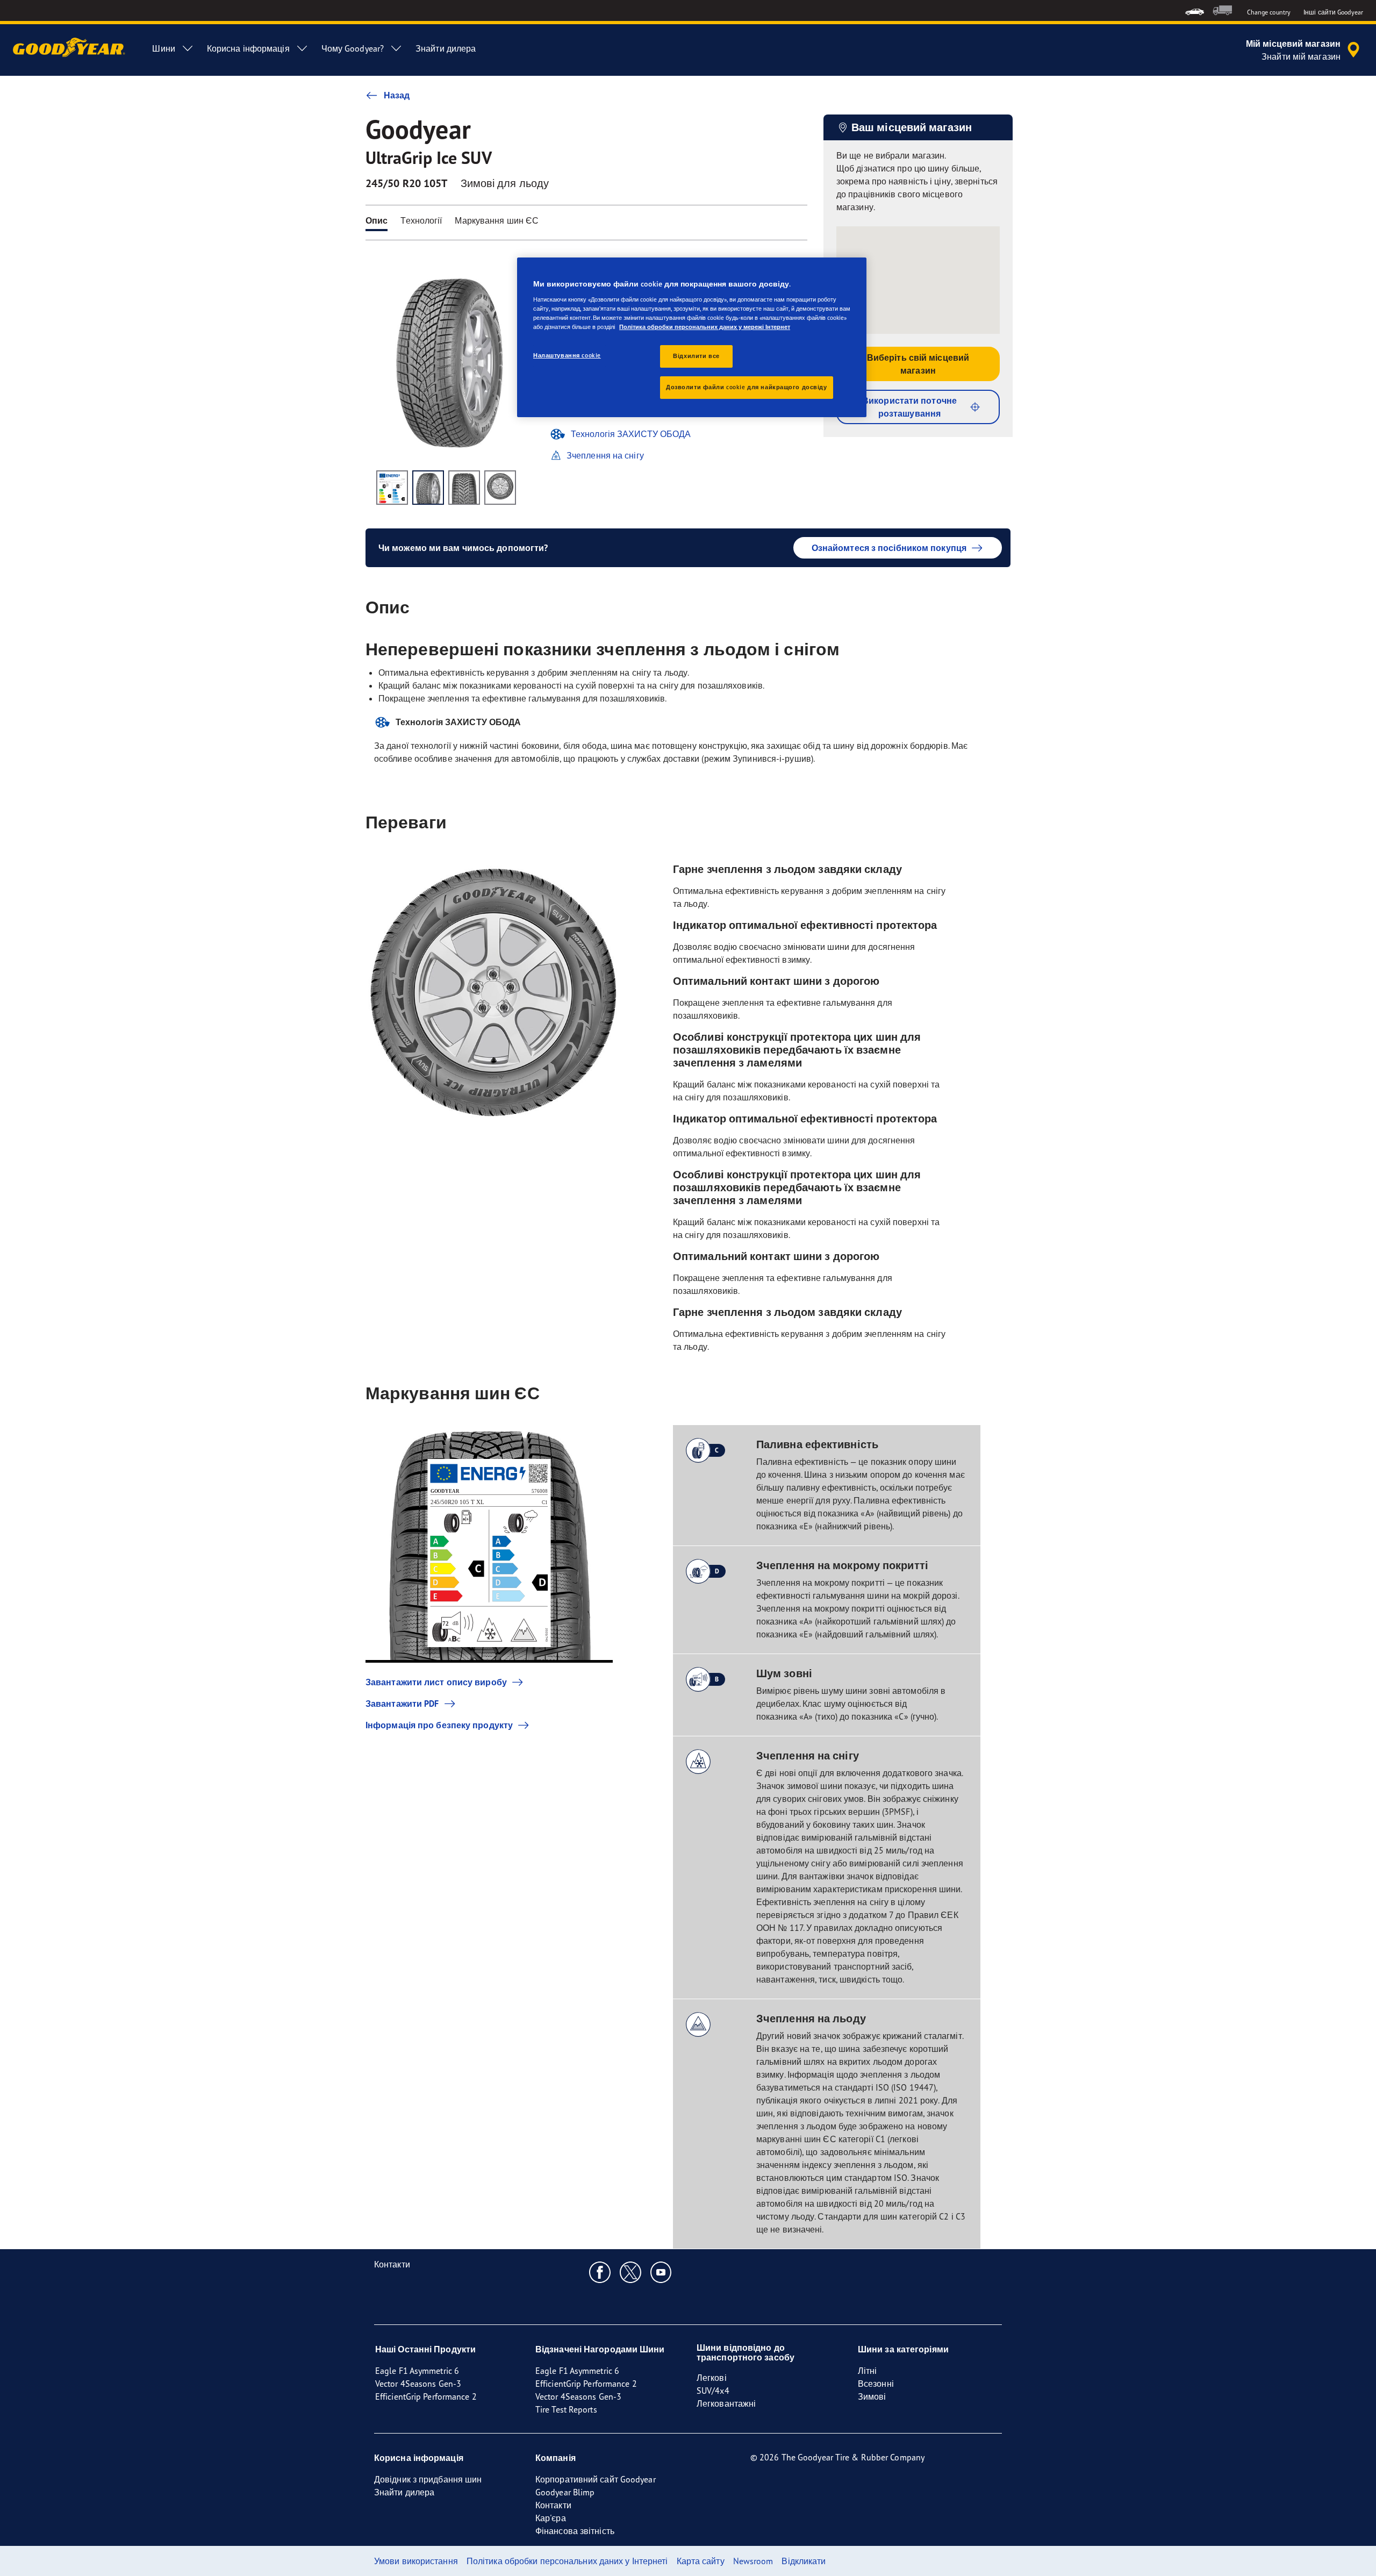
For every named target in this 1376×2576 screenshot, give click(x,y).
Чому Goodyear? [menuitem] (353, 48)
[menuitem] (1195, 10)
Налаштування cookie (567, 355)
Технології (421, 220)
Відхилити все (696, 356)
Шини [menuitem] (163, 48)
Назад (397, 95)
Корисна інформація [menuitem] (248, 48)
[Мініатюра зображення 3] (464, 488)
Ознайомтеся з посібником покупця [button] (889, 548)
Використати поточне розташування (909, 407)
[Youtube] (661, 2272)
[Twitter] (631, 2272)
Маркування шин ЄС (497, 220)
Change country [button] (1269, 12)
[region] (692, 337)
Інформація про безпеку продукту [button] (439, 1725)
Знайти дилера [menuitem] (446, 48)
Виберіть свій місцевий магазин (918, 364)
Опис (377, 220)
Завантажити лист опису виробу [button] (436, 1682)
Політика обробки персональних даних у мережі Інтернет (705, 327)
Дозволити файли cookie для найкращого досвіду (747, 387)
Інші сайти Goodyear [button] (1333, 12)
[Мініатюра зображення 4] (500, 488)
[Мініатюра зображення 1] (392, 488)
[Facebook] (600, 2272)
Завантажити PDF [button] (402, 1704)
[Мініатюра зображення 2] (428, 488)
